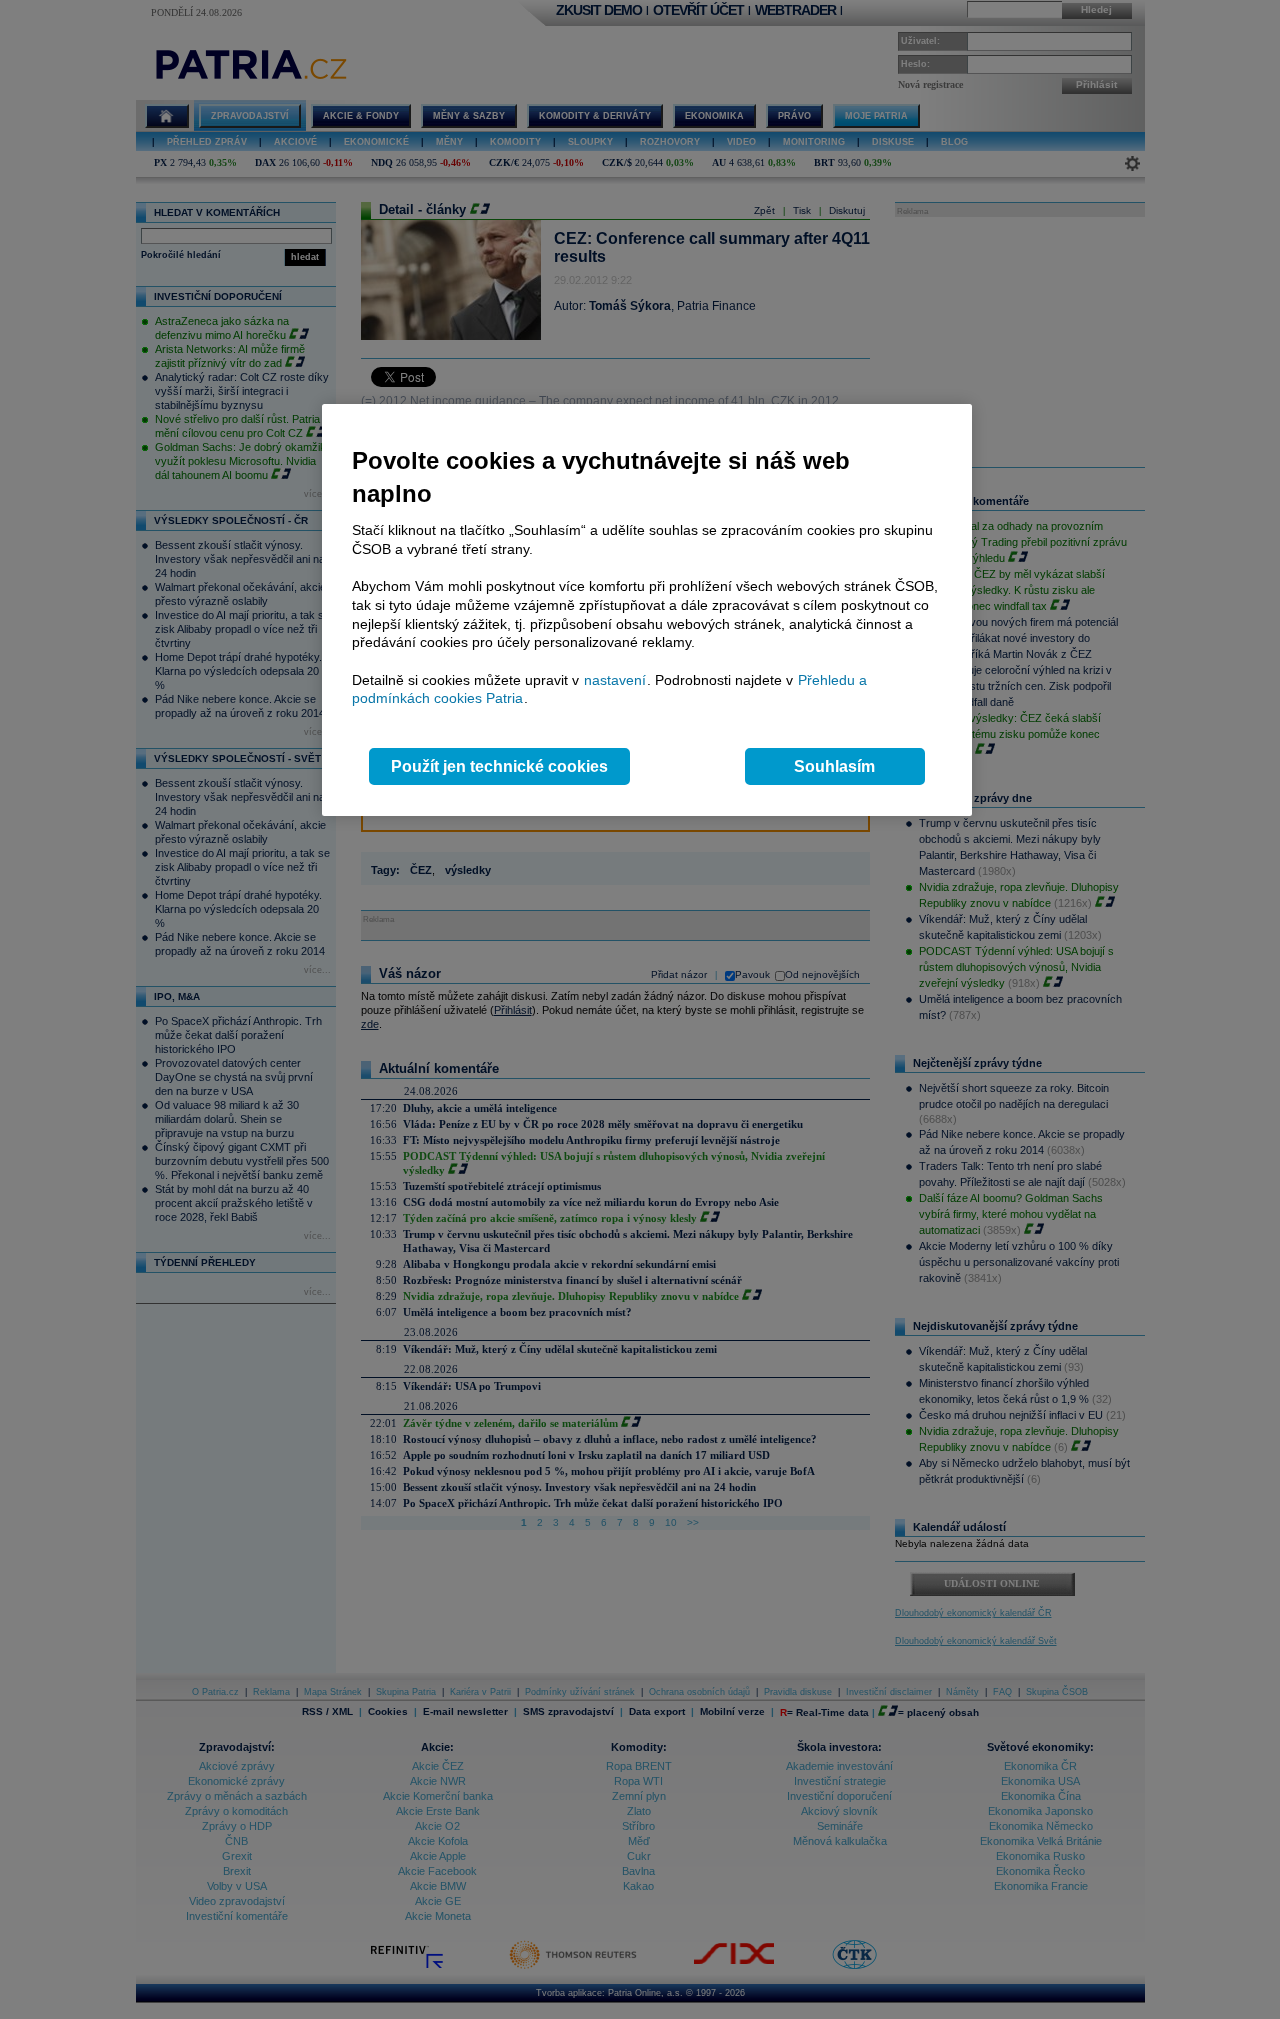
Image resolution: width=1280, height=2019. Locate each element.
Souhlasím (834, 766)
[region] (647, 610)
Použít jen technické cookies (499, 766)
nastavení (615, 680)
